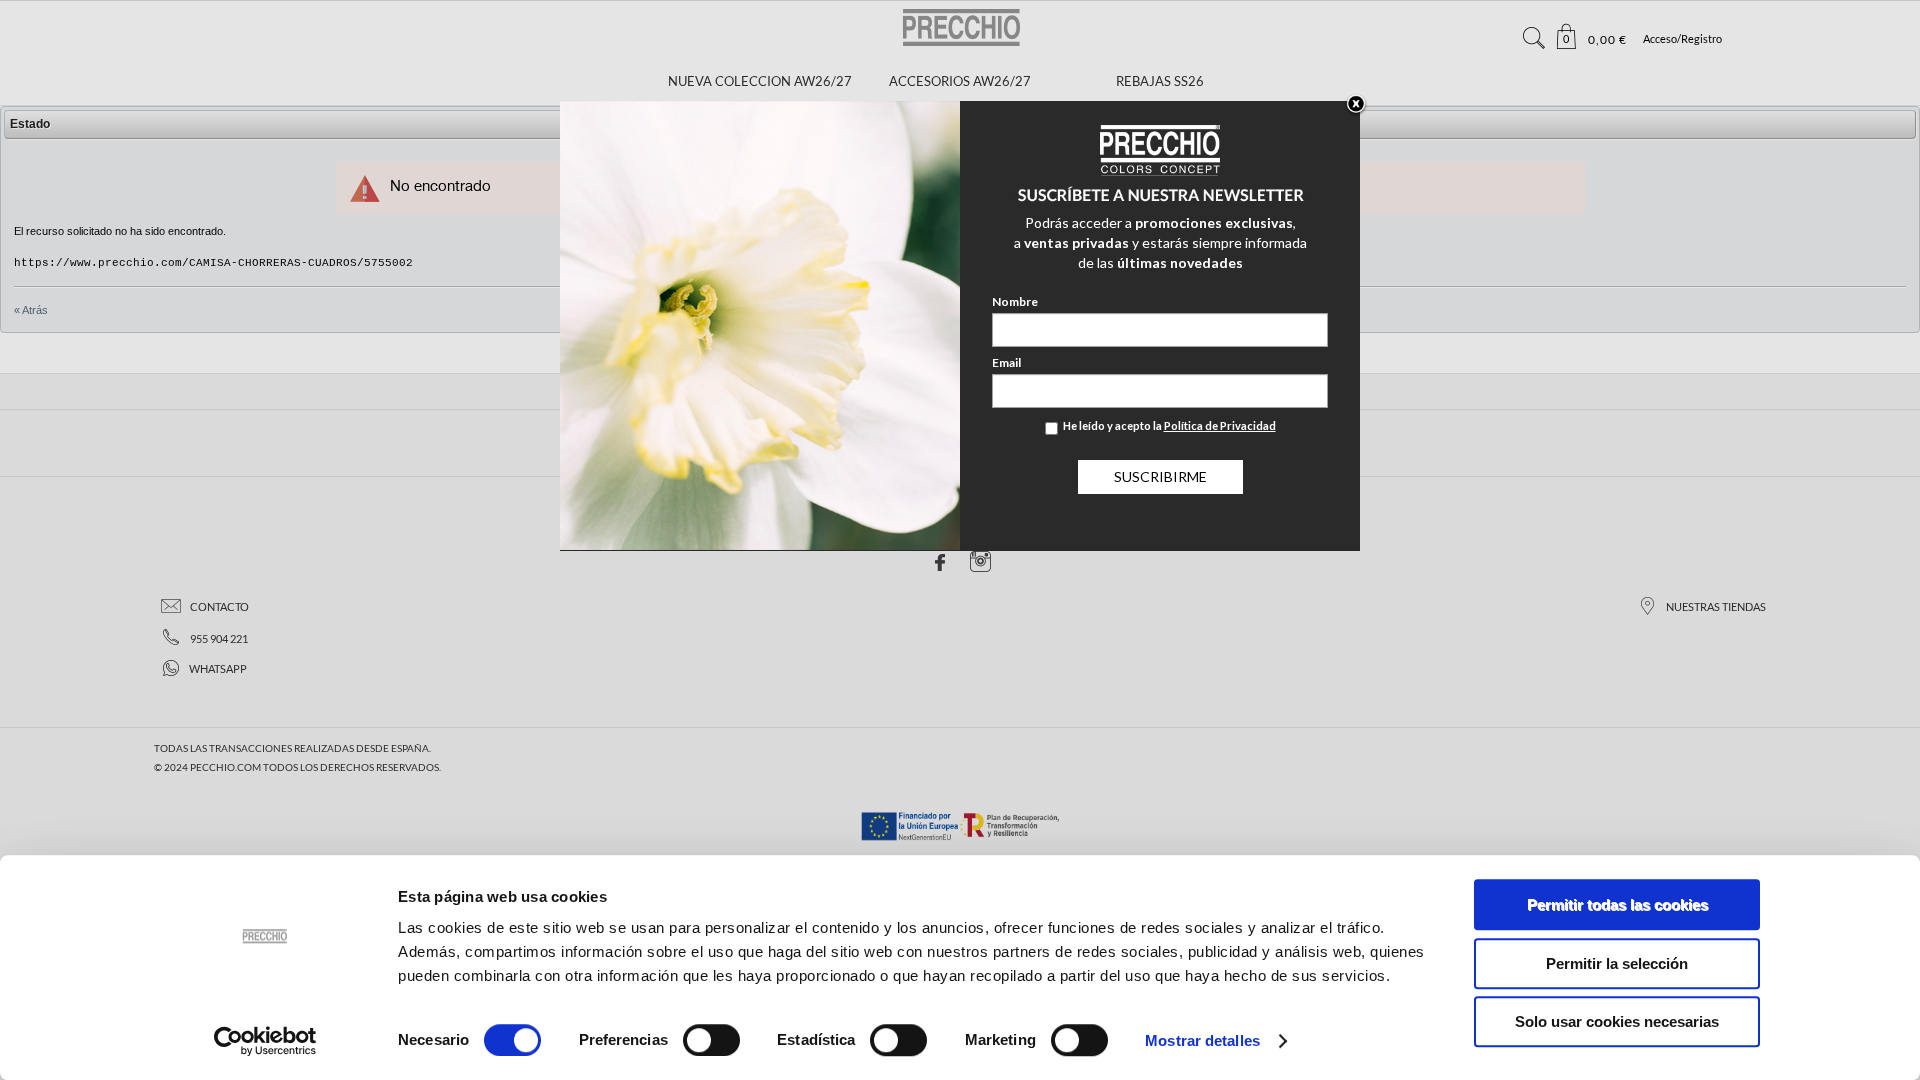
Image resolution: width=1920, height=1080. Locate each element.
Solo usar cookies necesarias (1617, 1021)
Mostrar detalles (1202, 1040)
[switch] (711, 1040)
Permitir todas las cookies (1617, 904)
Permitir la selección (1617, 963)
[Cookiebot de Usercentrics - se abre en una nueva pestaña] (265, 1041)
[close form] (1356, 105)
